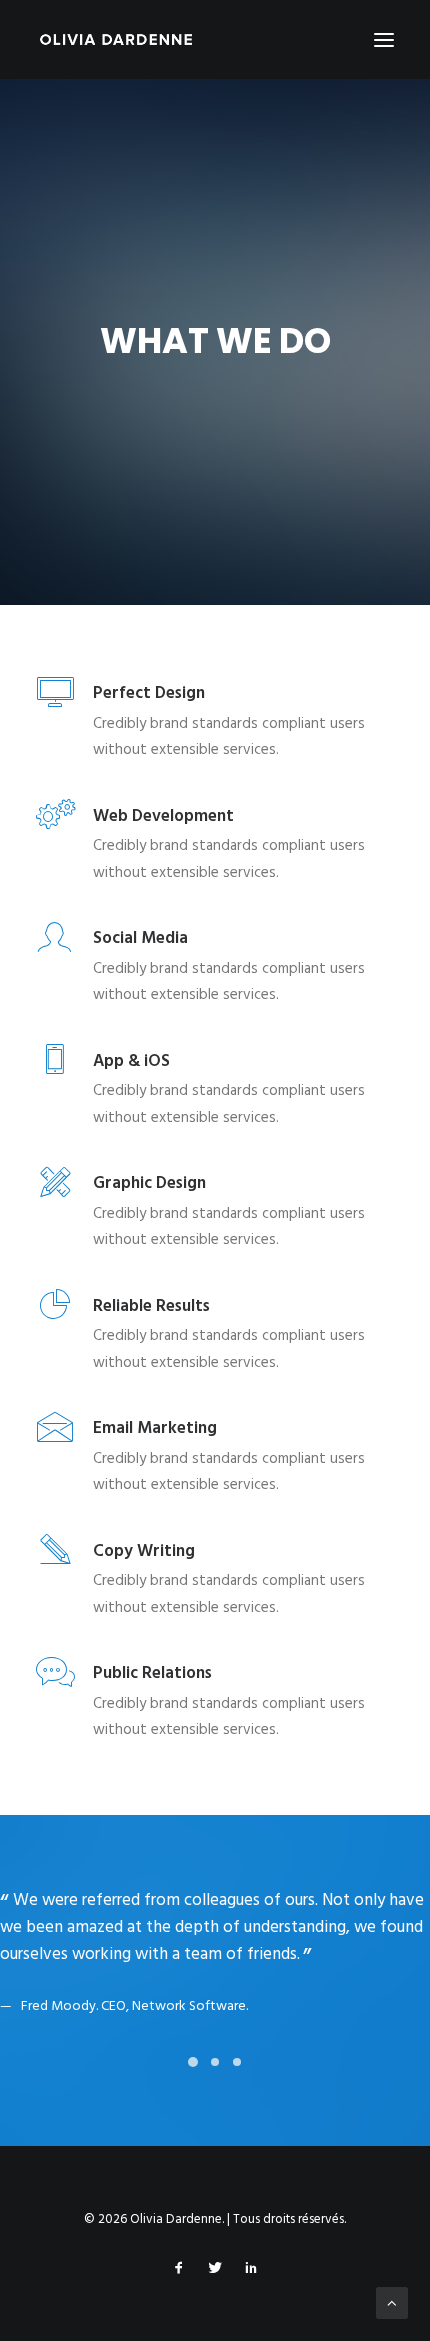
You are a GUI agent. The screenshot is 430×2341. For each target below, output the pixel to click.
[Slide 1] (193, 2081)
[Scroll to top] (392, 2303)
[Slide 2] (215, 2081)
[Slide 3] (237, 2081)
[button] (384, 39)
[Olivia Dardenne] (116, 39)
